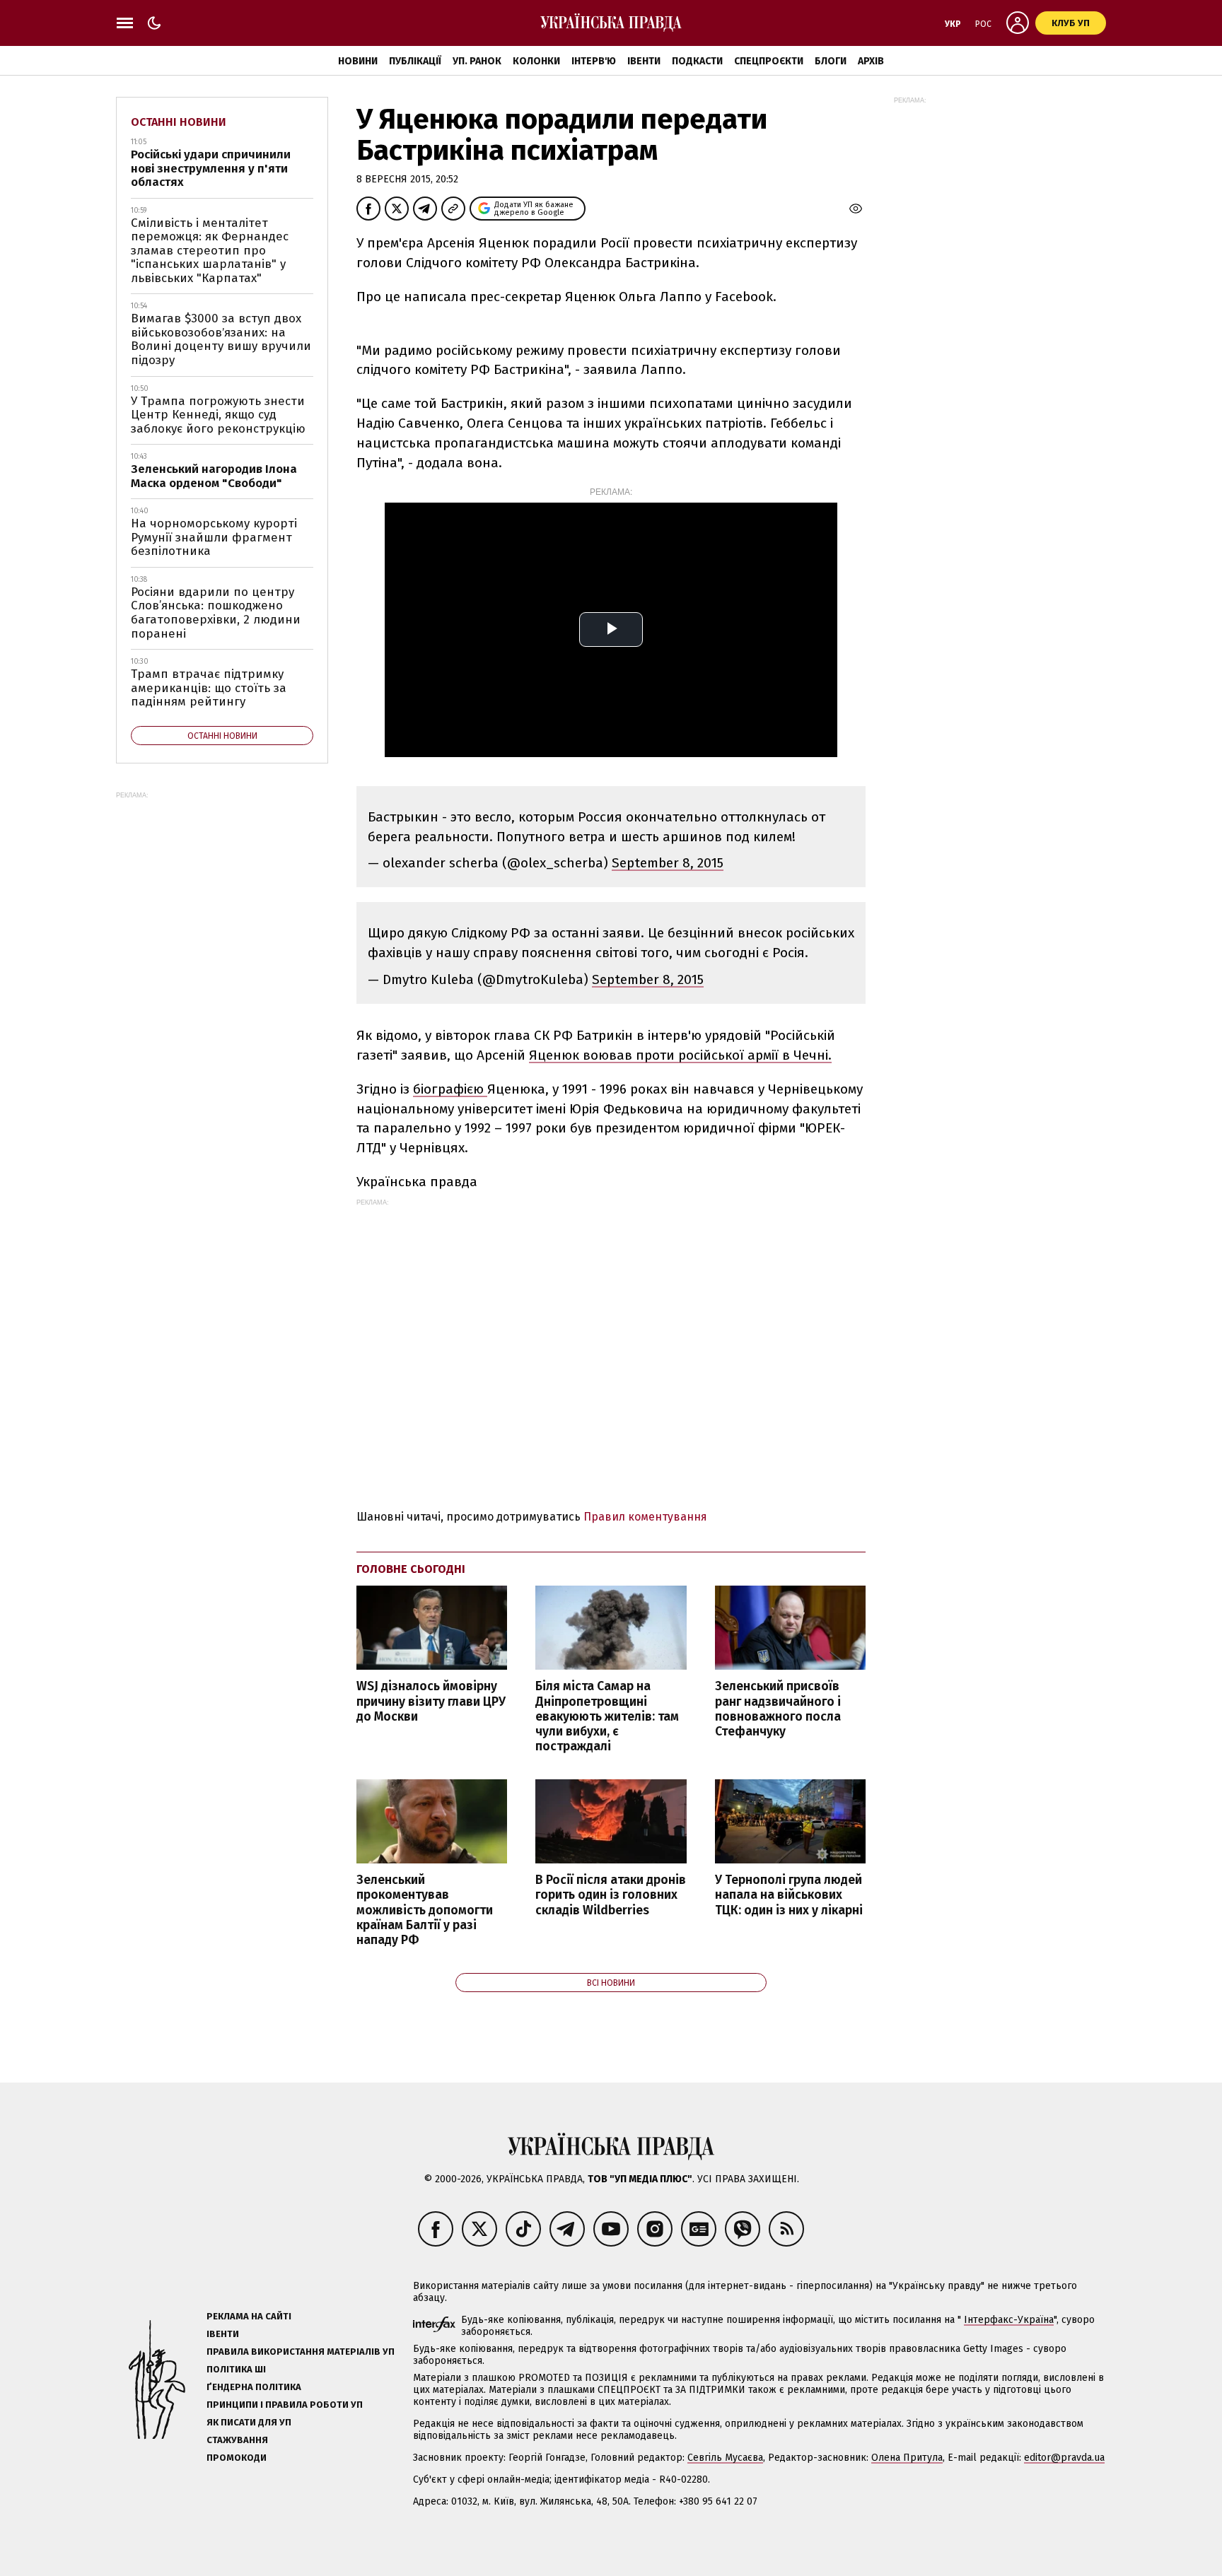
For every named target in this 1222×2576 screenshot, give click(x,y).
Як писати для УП (249, 2422)
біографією (450, 1089)
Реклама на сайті (249, 2316)
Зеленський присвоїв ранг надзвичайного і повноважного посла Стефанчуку (778, 1709)
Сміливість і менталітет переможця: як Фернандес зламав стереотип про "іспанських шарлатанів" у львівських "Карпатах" (210, 251)
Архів (871, 61)
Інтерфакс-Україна (1009, 2320)
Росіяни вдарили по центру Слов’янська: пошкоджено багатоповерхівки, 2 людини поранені (216, 613)
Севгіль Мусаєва (725, 2458)
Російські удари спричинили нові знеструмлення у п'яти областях (211, 168)
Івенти (644, 61)
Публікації (415, 61)
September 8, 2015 (668, 863)
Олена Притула (907, 2458)
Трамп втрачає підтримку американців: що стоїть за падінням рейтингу (209, 688)
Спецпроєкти (769, 61)
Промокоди (237, 2458)
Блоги (831, 61)
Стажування (237, 2440)
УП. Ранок (477, 61)
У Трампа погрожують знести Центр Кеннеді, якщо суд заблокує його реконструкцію (218, 415)
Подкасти (697, 61)
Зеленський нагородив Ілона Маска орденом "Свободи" (214, 476)
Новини (358, 61)
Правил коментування (645, 1517)
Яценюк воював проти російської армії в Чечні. (680, 1055)
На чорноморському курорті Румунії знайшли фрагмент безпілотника (214, 537)
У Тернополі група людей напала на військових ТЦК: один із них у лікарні (789, 1895)
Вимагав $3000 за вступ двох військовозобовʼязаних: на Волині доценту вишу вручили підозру (221, 339)
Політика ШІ (236, 2369)
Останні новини (179, 122)
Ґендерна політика (254, 2387)
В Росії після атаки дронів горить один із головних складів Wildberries (611, 1895)
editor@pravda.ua (1064, 2458)
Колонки (536, 61)
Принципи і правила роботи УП (285, 2405)
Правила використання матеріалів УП (301, 2352)
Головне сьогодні (411, 1569)
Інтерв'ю (594, 61)
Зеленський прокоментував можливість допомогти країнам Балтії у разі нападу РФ (425, 1910)
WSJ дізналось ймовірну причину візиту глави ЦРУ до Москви (431, 1701)
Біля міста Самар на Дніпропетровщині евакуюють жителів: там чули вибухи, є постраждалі (607, 1716)
